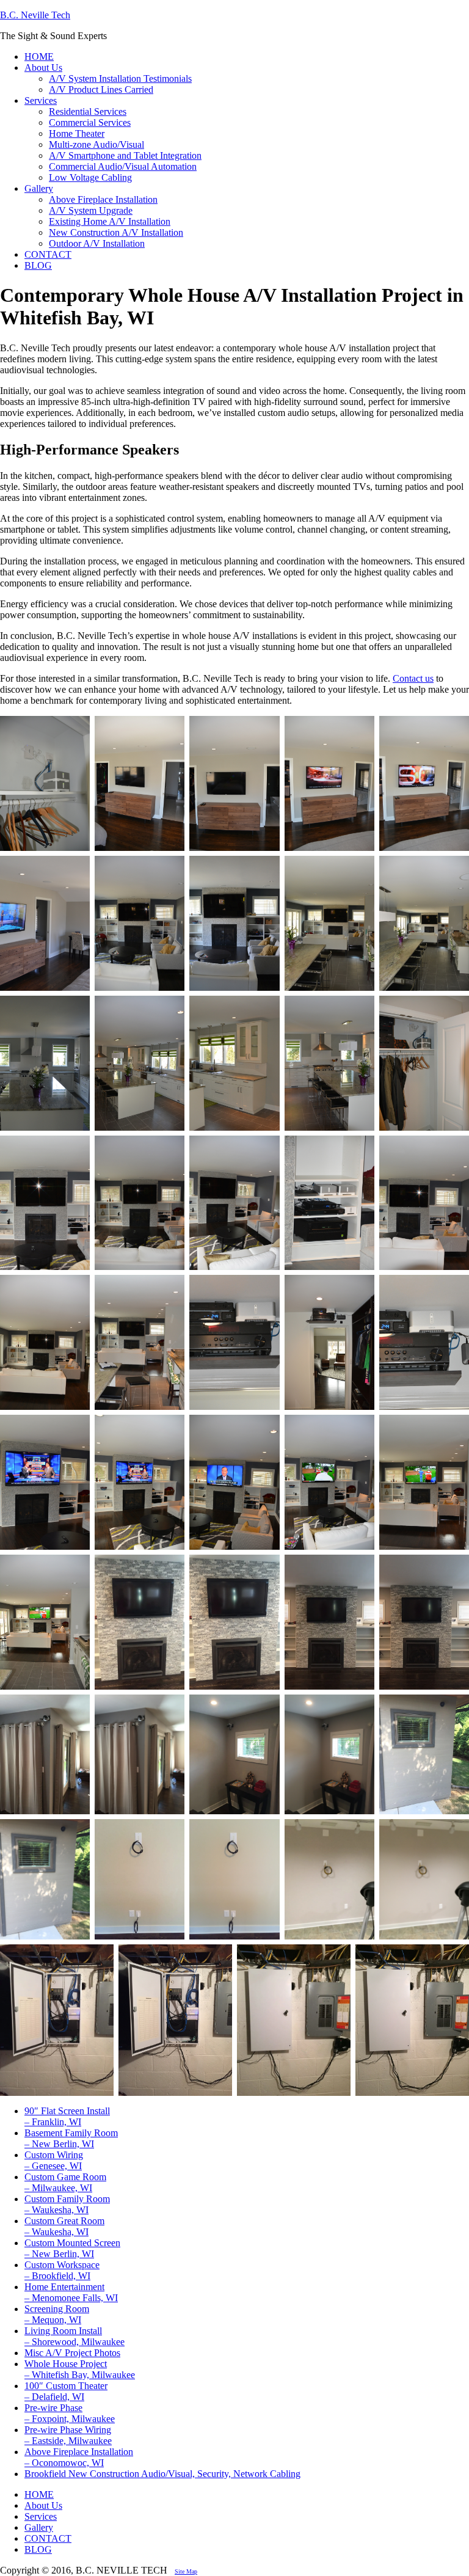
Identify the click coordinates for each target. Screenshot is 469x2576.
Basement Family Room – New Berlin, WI (71, 2138)
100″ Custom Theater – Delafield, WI (66, 2391)
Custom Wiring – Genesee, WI (54, 2160)
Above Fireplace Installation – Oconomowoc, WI (79, 2457)
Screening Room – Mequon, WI (57, 2314)
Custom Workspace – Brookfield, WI (62, 2270)
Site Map (186, 2571)
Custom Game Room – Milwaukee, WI (65, 2182)
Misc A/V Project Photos (72, 2353)
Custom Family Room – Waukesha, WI (67, 2204)
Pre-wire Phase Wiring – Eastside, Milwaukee (68, 2435)
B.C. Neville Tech (35, 15)
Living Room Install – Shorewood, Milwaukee (75, 2336)
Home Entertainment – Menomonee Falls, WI (71, 2292)
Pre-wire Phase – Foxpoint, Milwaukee (70, 2413)
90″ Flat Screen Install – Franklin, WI (67, 2116)
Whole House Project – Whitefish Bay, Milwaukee (80, 2369)
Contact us (413, 678)
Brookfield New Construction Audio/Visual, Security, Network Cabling (162, 2474)
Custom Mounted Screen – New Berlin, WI (72, 2248)
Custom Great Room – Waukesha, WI (64, 2226)
